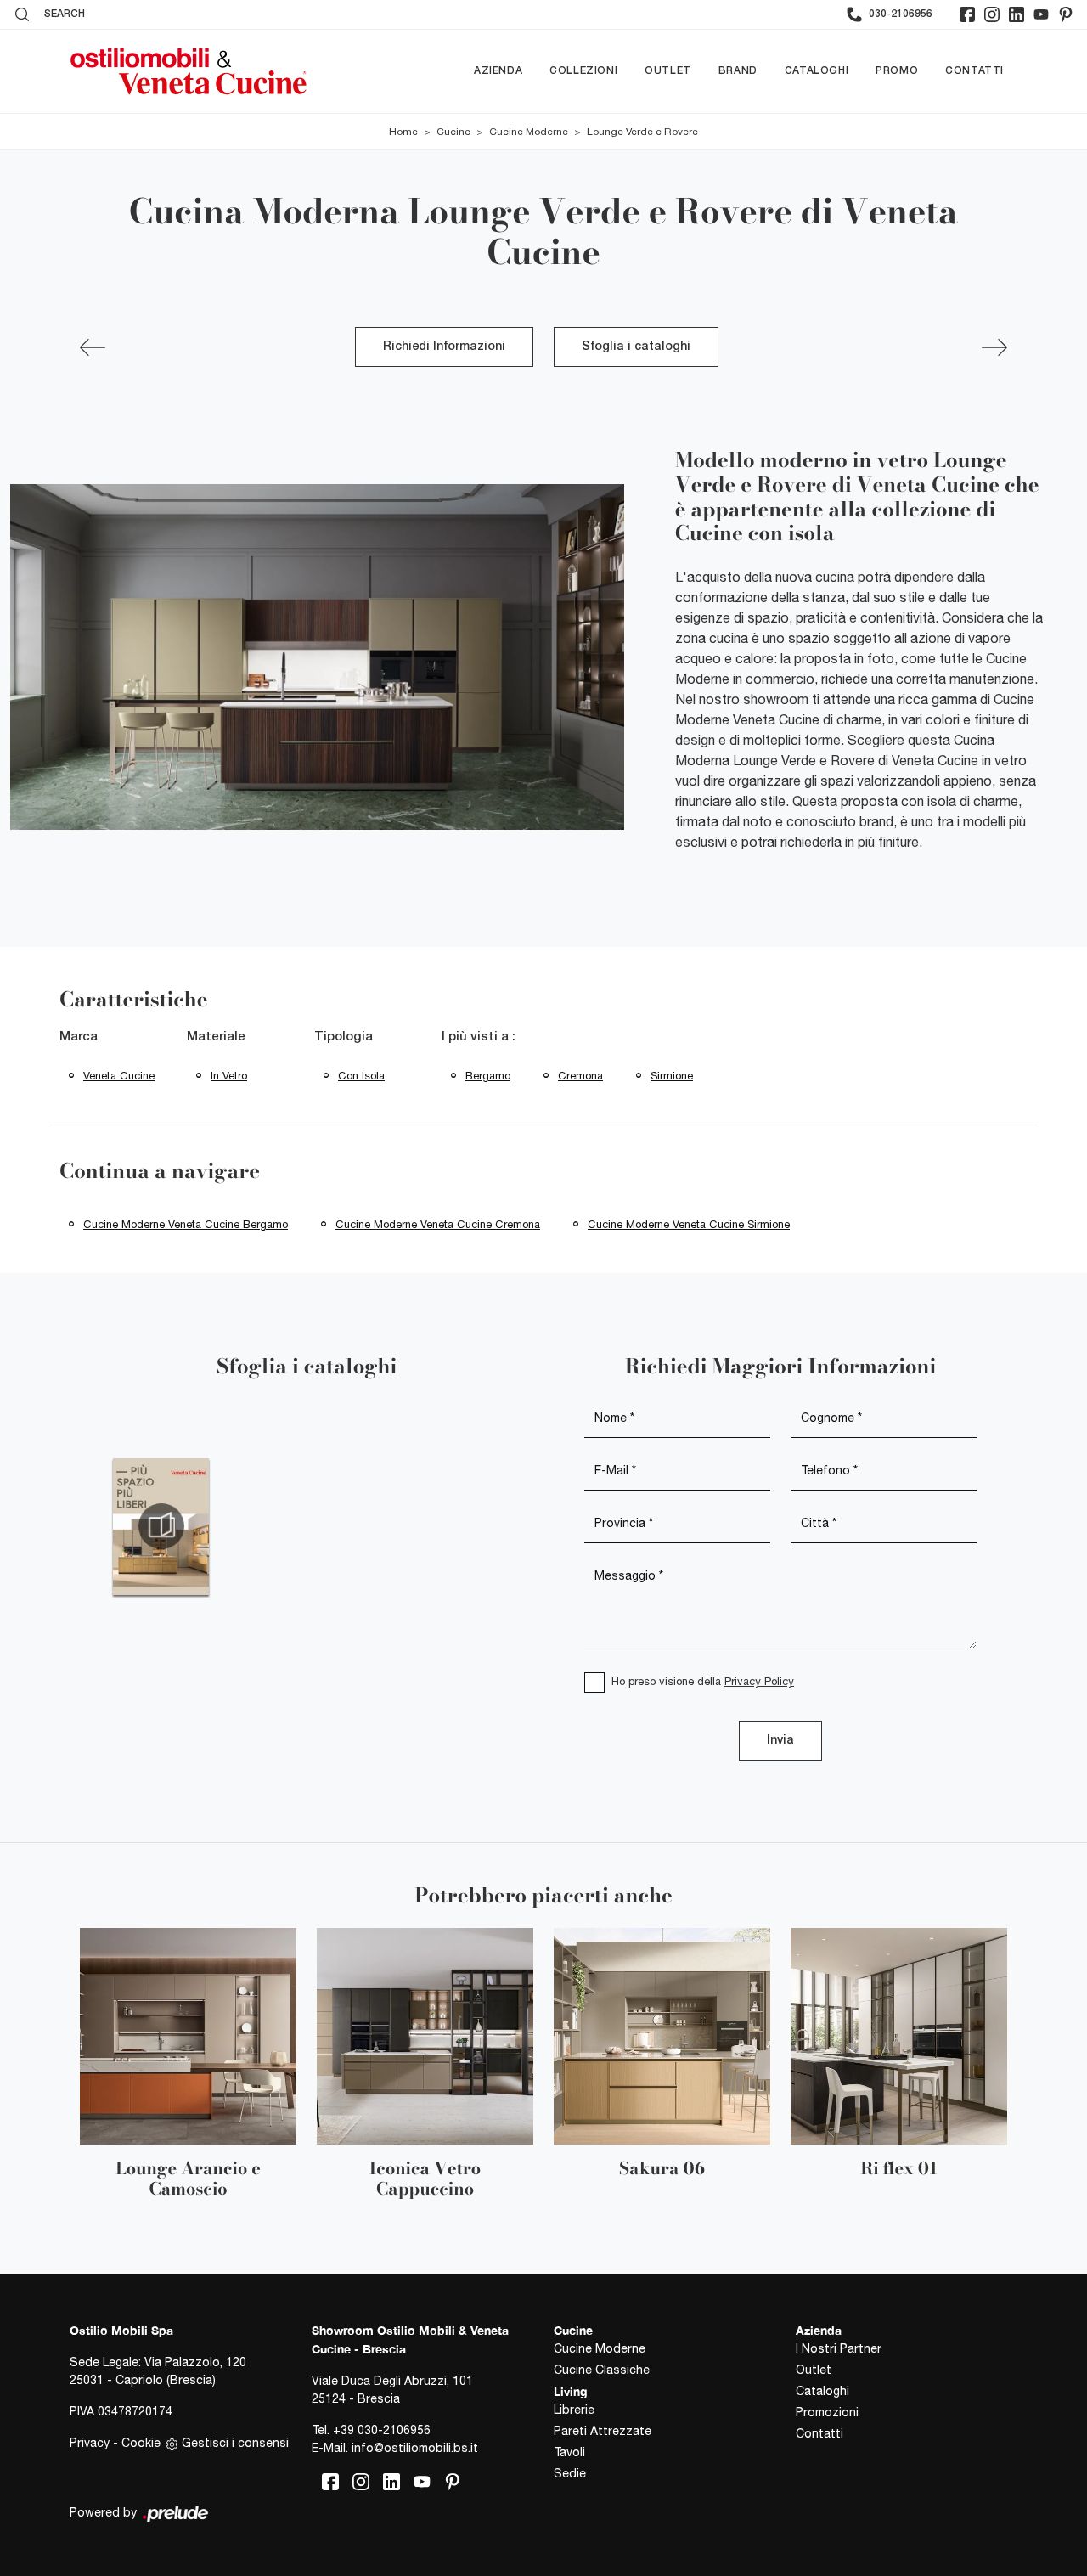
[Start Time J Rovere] (994, 347)
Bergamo (488, 1076)
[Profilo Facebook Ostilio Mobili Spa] (967, 14)
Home (403, 132)
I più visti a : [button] (479, 1037)
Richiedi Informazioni (444, 347)
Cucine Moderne (529, 132)
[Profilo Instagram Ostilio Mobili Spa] (992, 14)
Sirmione (672, 1076)
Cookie (141, 2443)
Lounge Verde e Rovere (642, 132)
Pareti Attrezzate (603, 2431)
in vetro (229, 1076)
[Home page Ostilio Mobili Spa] (189, 71)
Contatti (974, 71)
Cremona (580, 1076)
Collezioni (583, 71)
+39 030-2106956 (382, 2430)
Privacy (90, 2443)
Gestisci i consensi (235, 2443)
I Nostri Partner (839, 2348)
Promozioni (827, 2412)
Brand (738, 71)
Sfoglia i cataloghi (636, 347)
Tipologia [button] (344, 1037)
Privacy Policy (759, 1681)
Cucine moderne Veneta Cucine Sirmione (689, 1224)
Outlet (668, 71)
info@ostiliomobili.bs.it (415, 2448)
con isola (361, 1076)
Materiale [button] (216, 1037)
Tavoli (569, 2452)
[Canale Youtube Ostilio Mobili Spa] (1041, 14)
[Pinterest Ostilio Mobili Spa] (1066, 14)
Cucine (453, 132)
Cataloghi (817, 71)
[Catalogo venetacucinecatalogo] (161, 1526)
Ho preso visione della (703, 1681)
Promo (897, 71)
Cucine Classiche (602, 2370)
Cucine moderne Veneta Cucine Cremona (438, 1224)
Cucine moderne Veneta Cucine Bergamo (186, 1224)
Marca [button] (79, 1037)
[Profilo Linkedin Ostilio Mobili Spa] (1017, 14)
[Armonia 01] (93, 347)
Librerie (574, 2410)
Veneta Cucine (119, 1076)
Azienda (498, 71)
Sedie (570, 2473)
